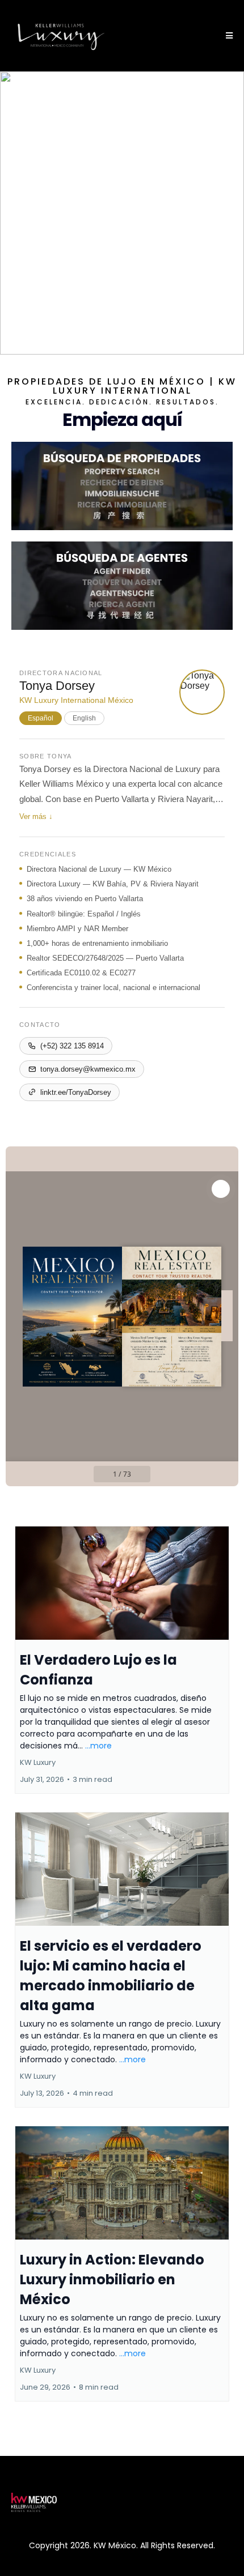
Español (41, 718)
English (84, 718)
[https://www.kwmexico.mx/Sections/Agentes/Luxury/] (122, 586)
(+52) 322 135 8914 (72, 1046)
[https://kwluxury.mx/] (61, 36)
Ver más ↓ (36, 816)
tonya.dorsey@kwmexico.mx (88, 1069)
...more (98, 1746)
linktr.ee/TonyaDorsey (76, 1092)
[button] (228, 36)
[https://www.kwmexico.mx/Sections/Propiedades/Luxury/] (122, 486)
